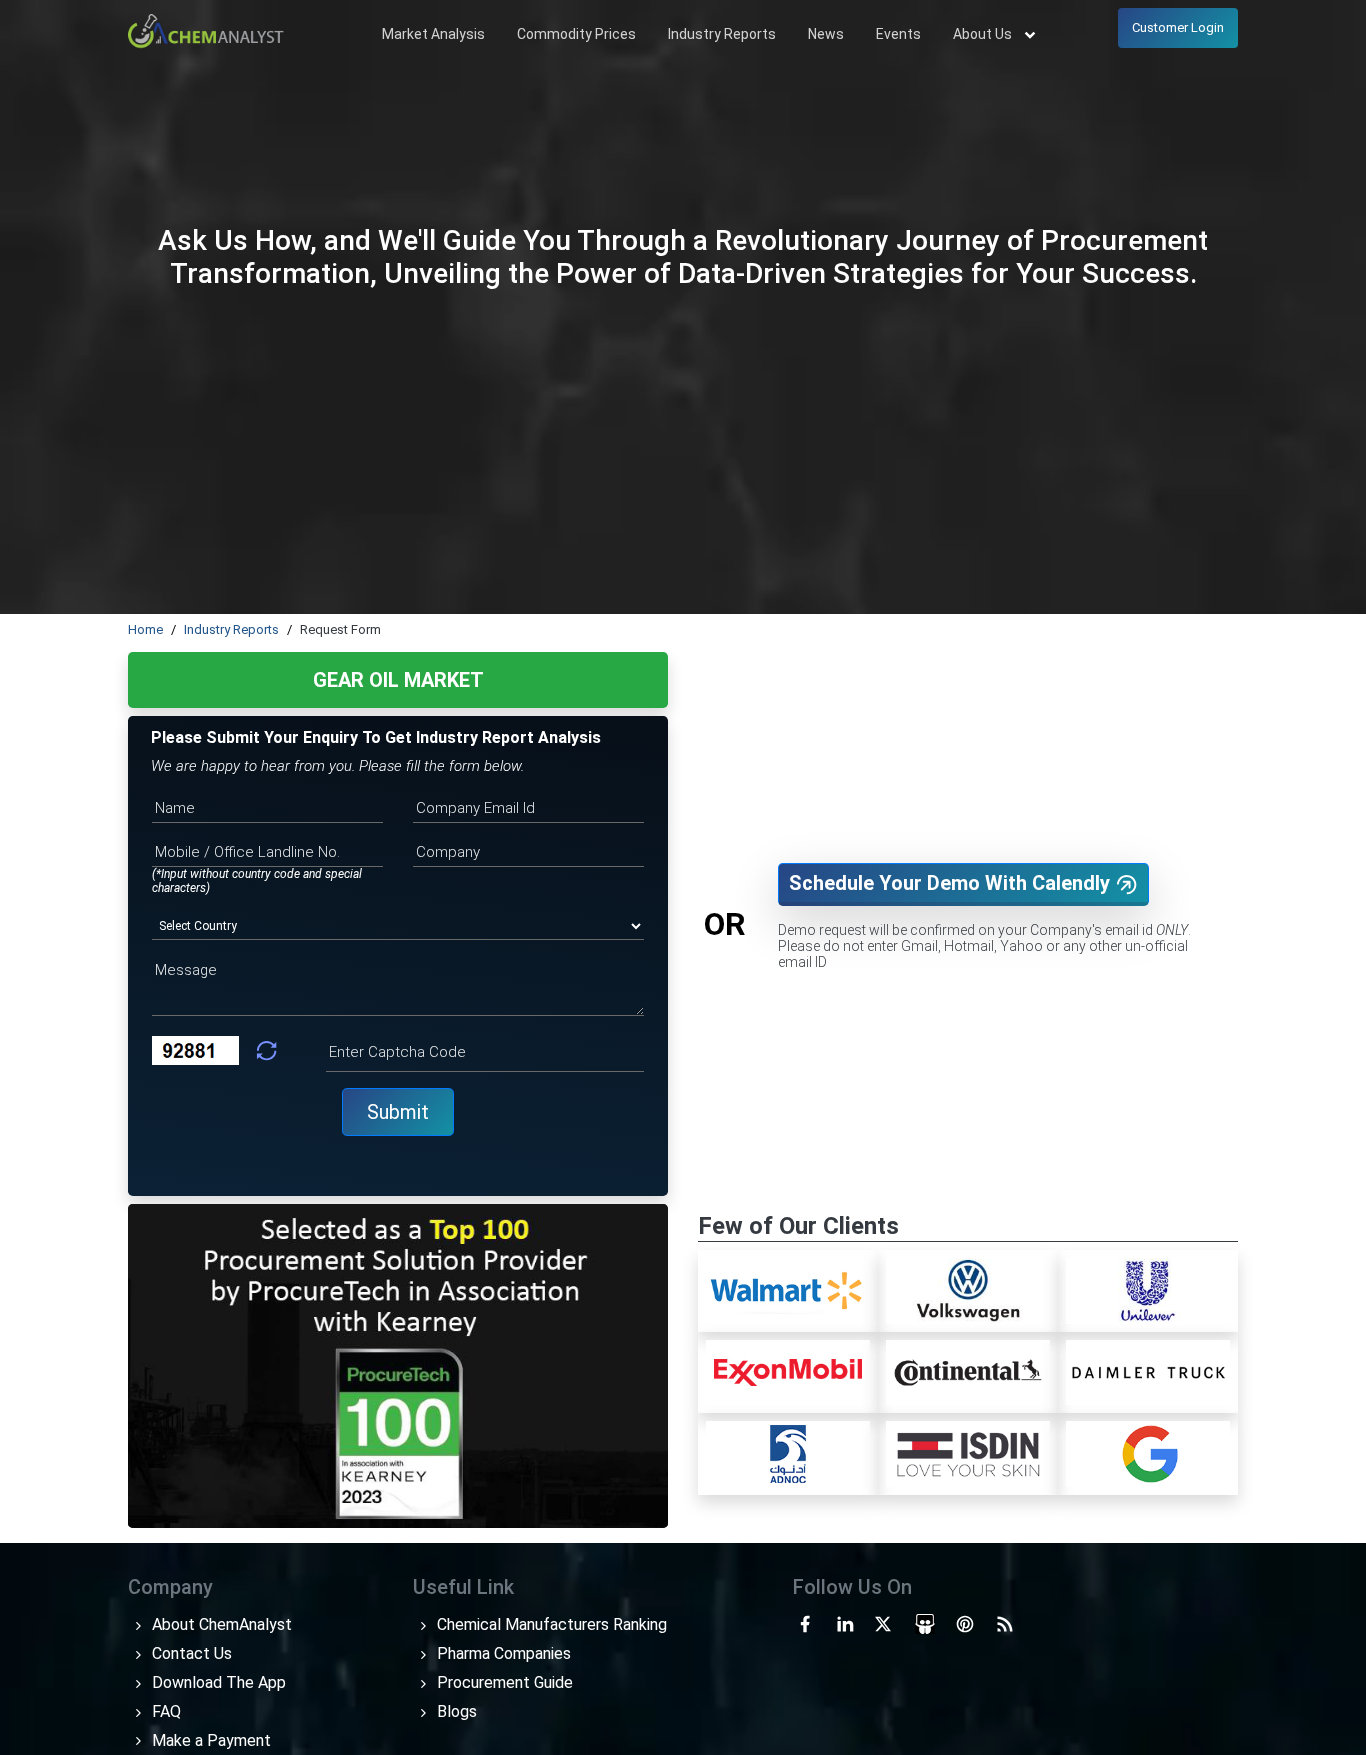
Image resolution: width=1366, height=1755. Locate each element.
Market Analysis (433, 34)
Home (145, 629)
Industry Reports (722, 34)
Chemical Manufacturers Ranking (550, 1624)
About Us (984, 34)
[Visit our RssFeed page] (1005, 1621)
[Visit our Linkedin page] (845, 1621)
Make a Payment (209, 1740)
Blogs (455, 1711)
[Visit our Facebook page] (805, 1621)
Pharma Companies (502, 1653)
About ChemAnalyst (220, 1624)
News (826, 34)
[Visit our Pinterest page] (965, 1621)
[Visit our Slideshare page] (925, 1621)
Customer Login (1178, 27)
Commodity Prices (576, 34)
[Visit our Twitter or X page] (883, 1621)
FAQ (164, 1711)
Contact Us (190, 1653)
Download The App (217, 1682)
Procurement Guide (503, 1682)
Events (898, 34)
